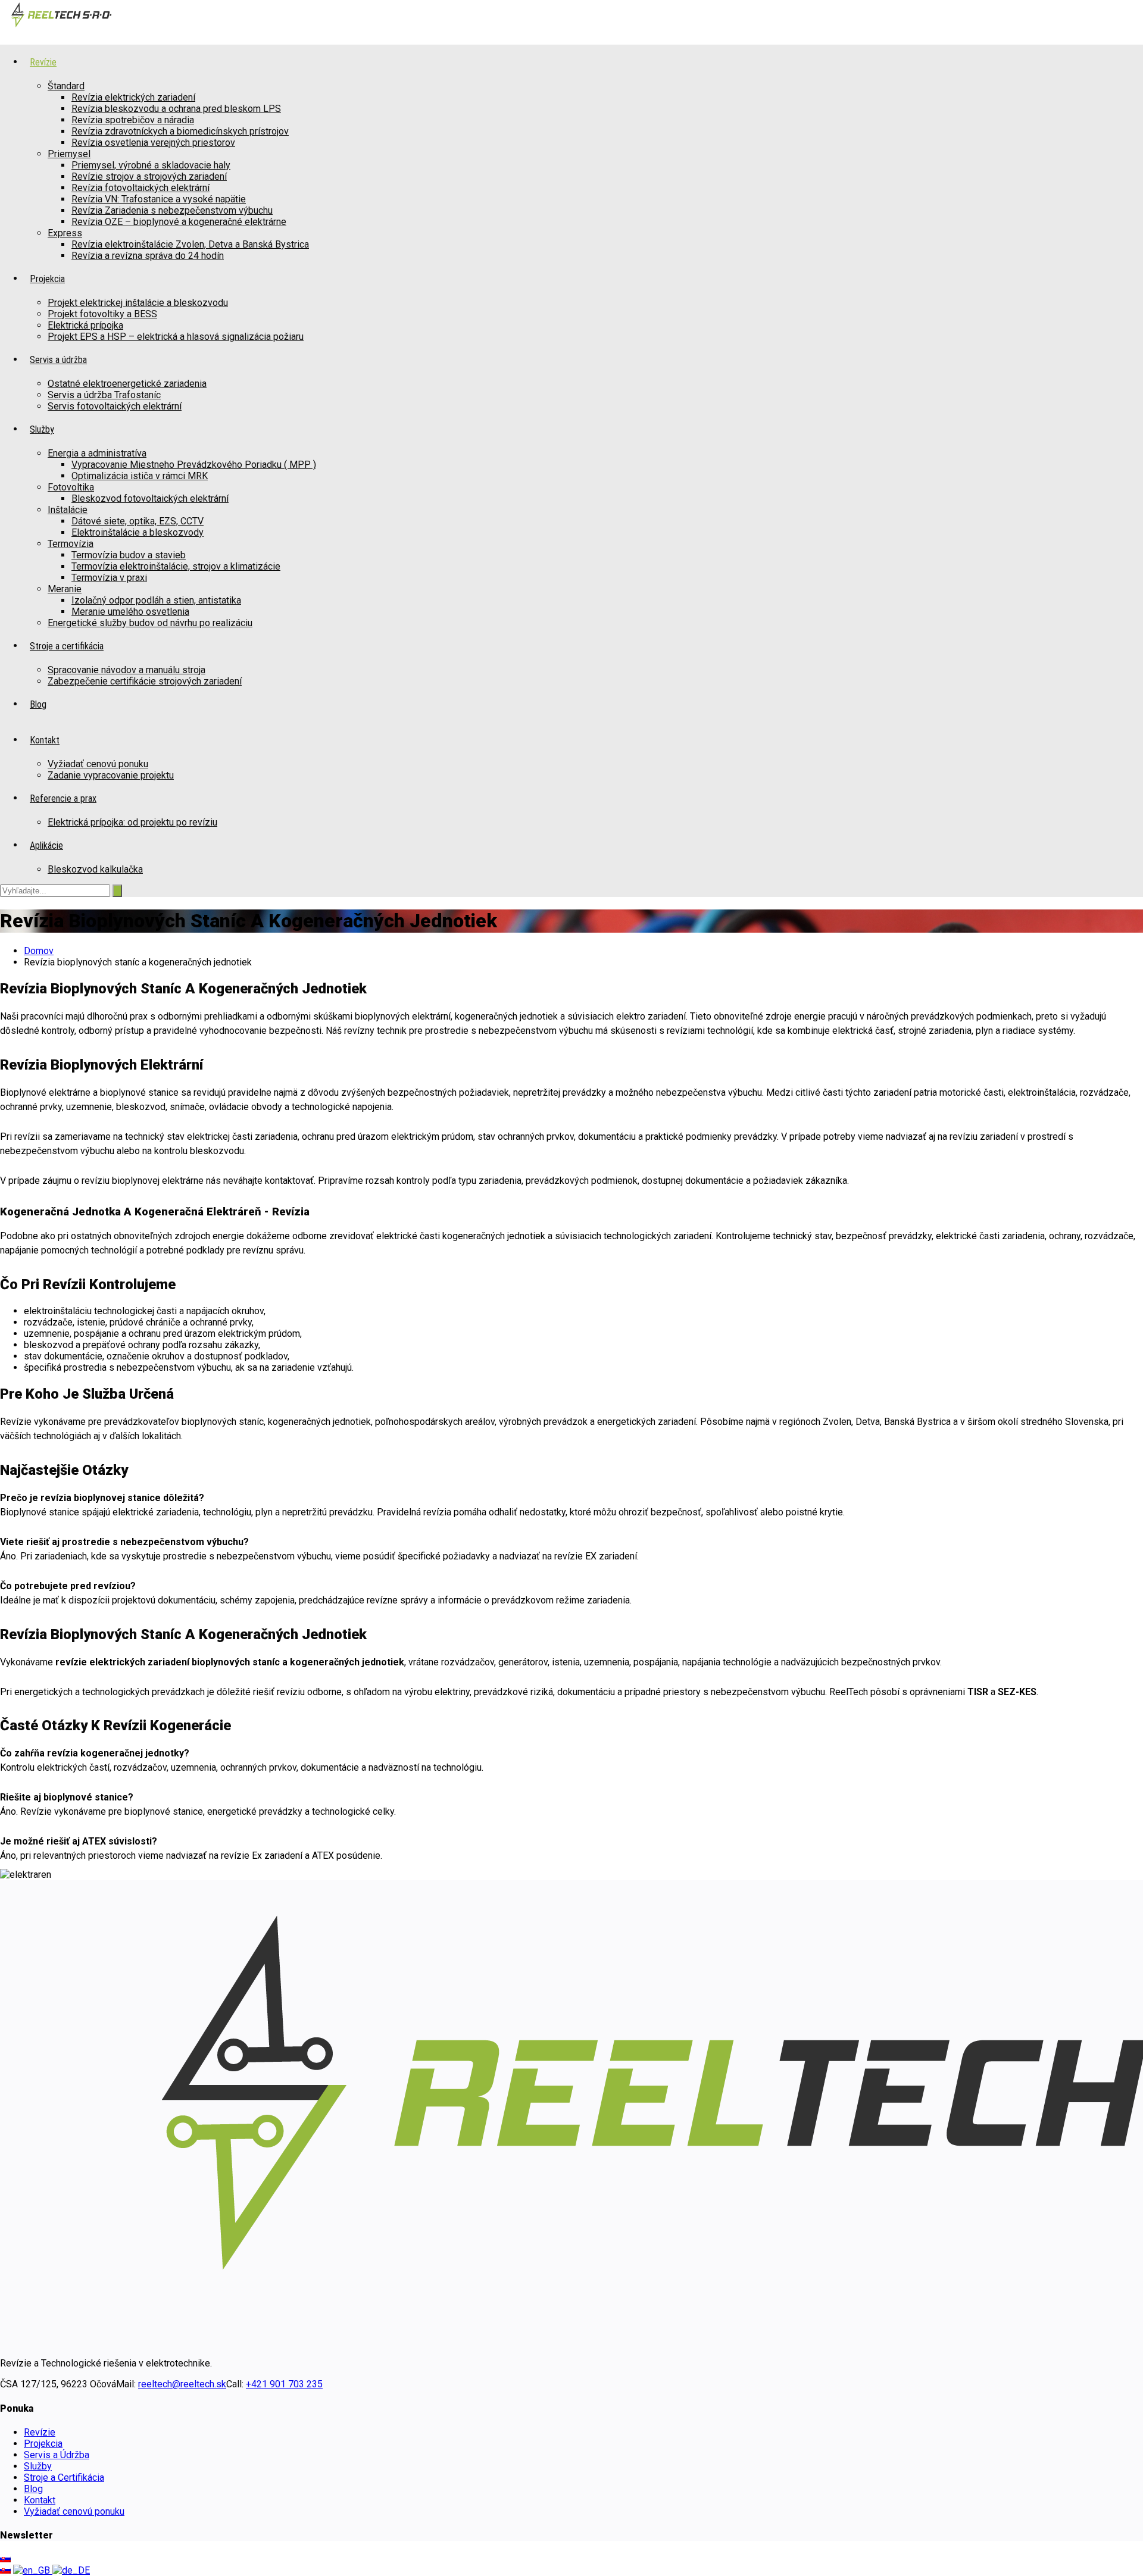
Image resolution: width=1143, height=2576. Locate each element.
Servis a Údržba (57, 2455)
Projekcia (43, 2444)
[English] (33, 2570)
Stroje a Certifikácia (64, 2477)
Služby (38, 2466)
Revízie (40, 2432)
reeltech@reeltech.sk (182, 2384)
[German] (71, 2570)
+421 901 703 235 (284, 2384)
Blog (33, 2489)
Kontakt (40, 2500)
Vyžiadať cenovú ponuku (74, 2511)
